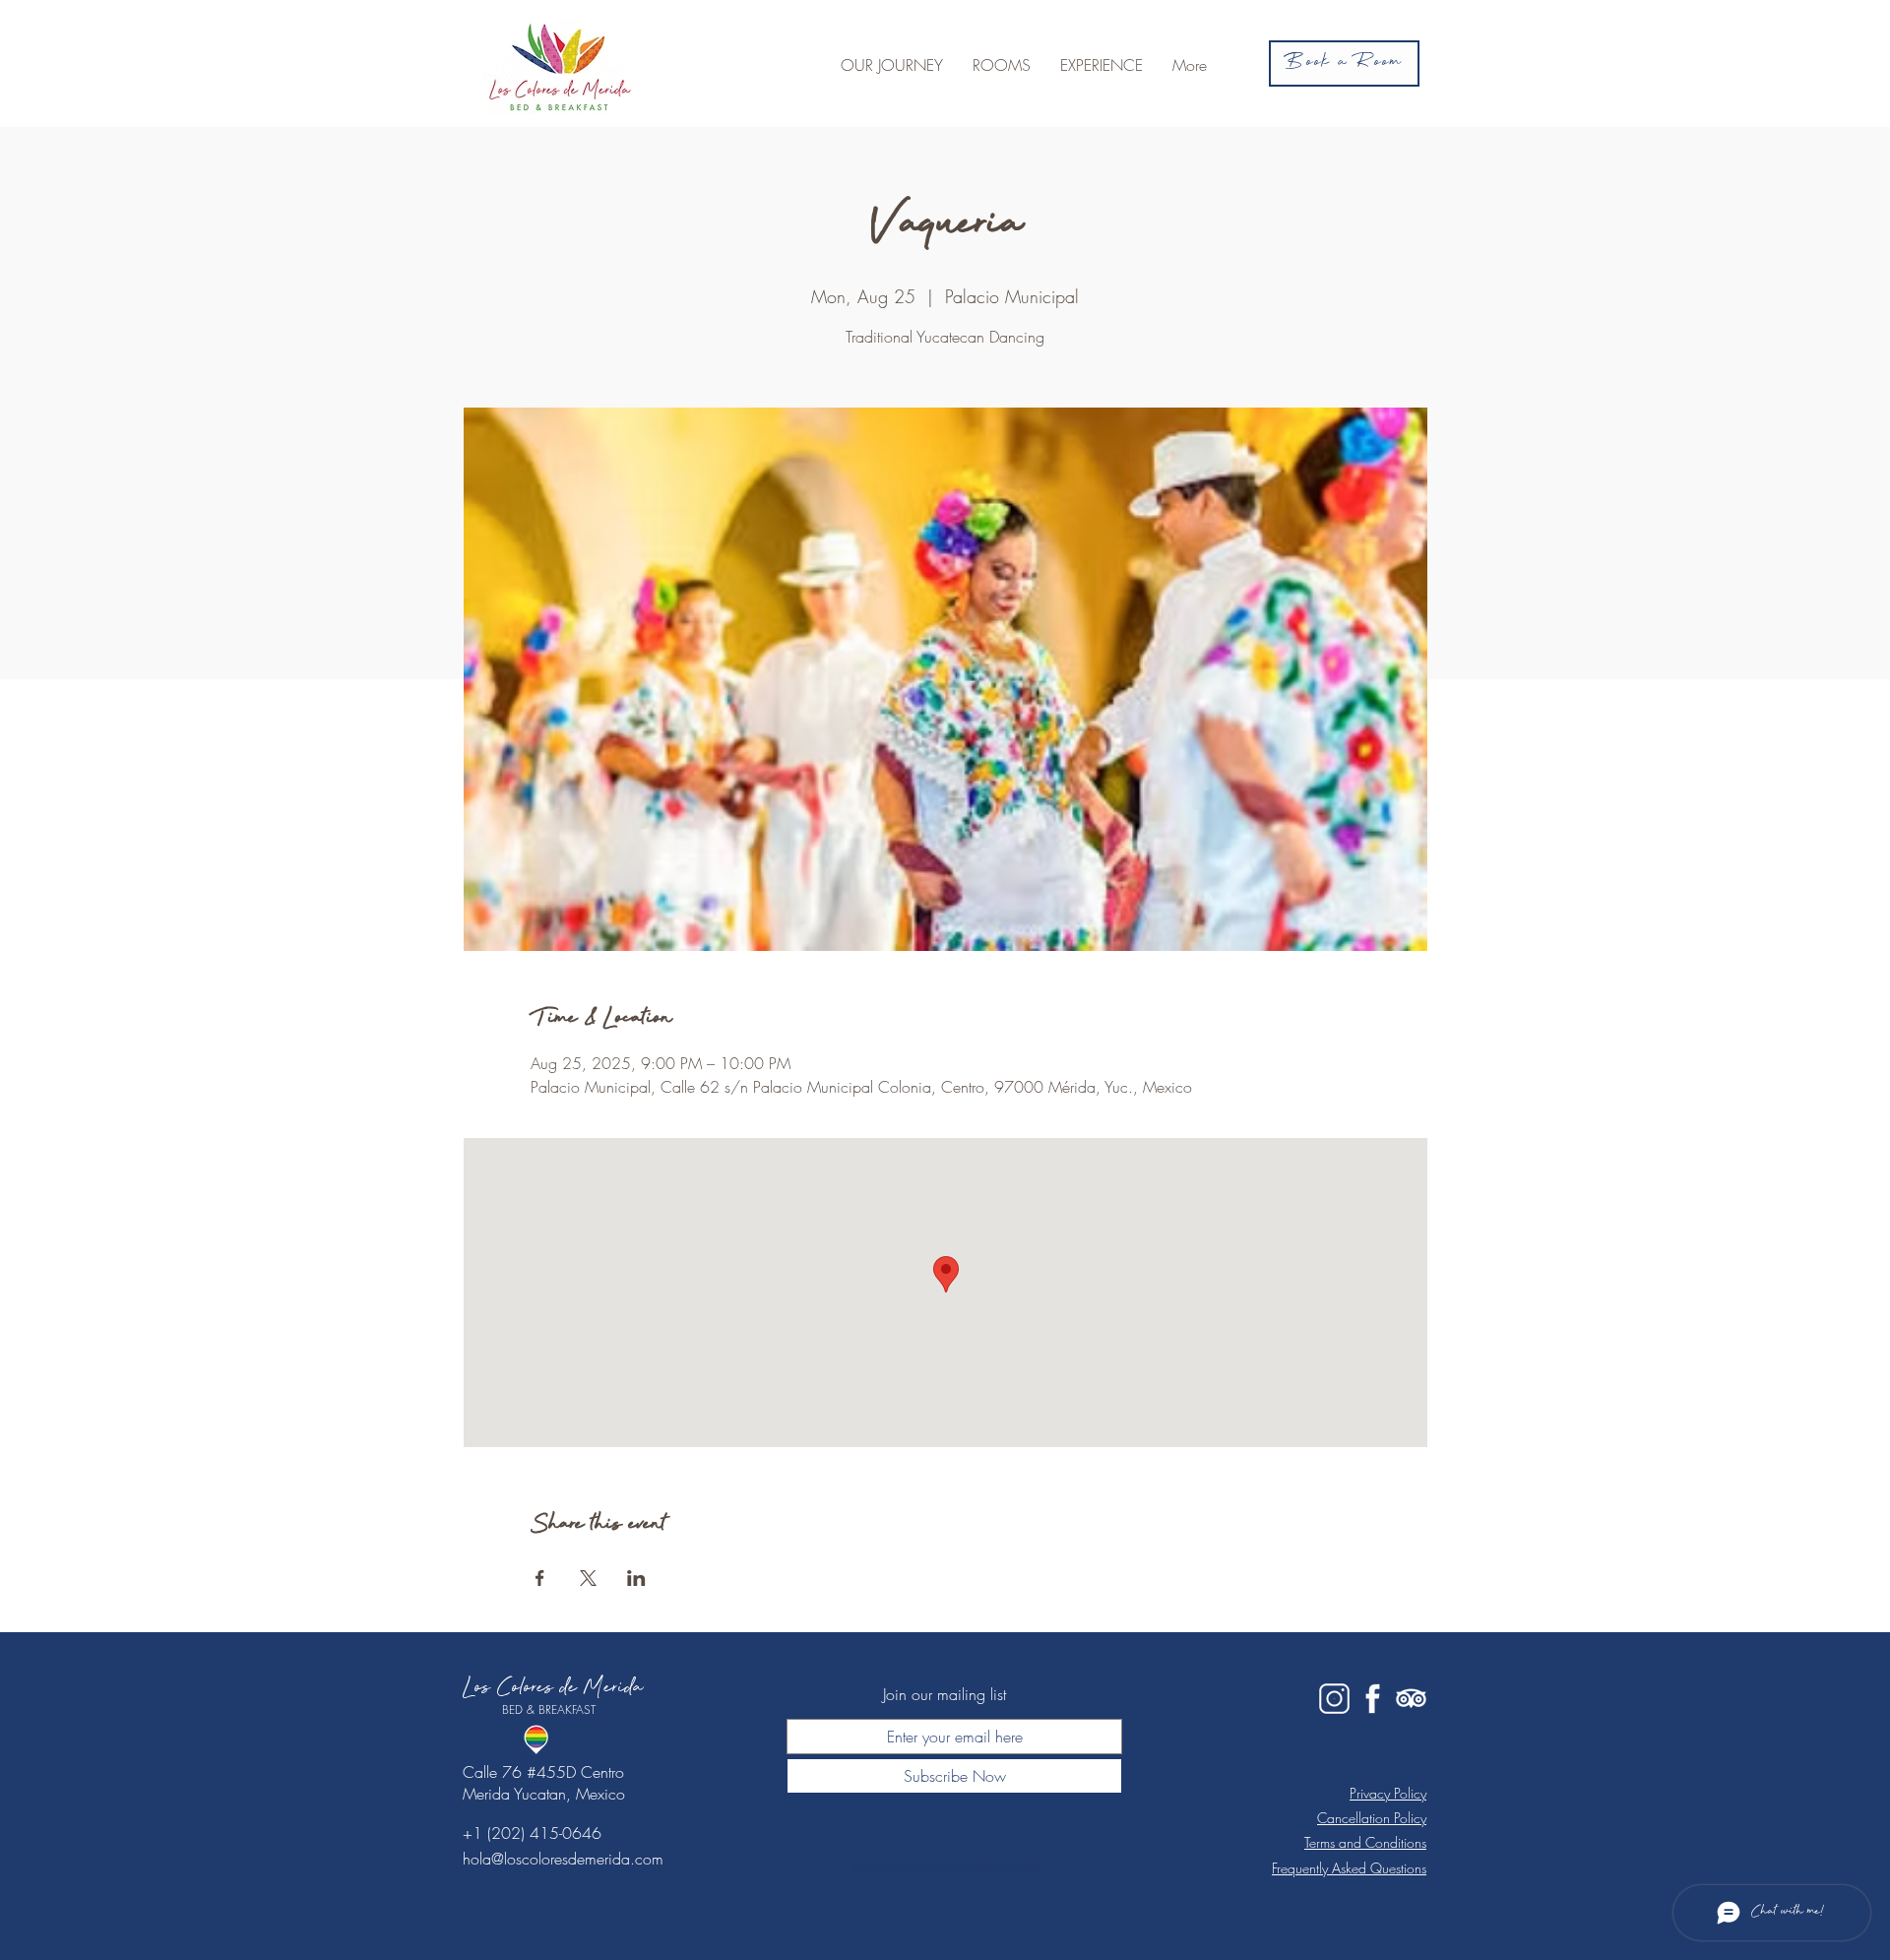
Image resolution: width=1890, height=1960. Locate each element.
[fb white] (1373, 1699)
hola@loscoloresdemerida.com (563, 1859)
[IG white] (1334, 1699)
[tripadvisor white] (1411, 1699)
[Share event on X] (588, 1578)
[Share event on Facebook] (540, 1578)
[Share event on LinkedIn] (636, 1578)
